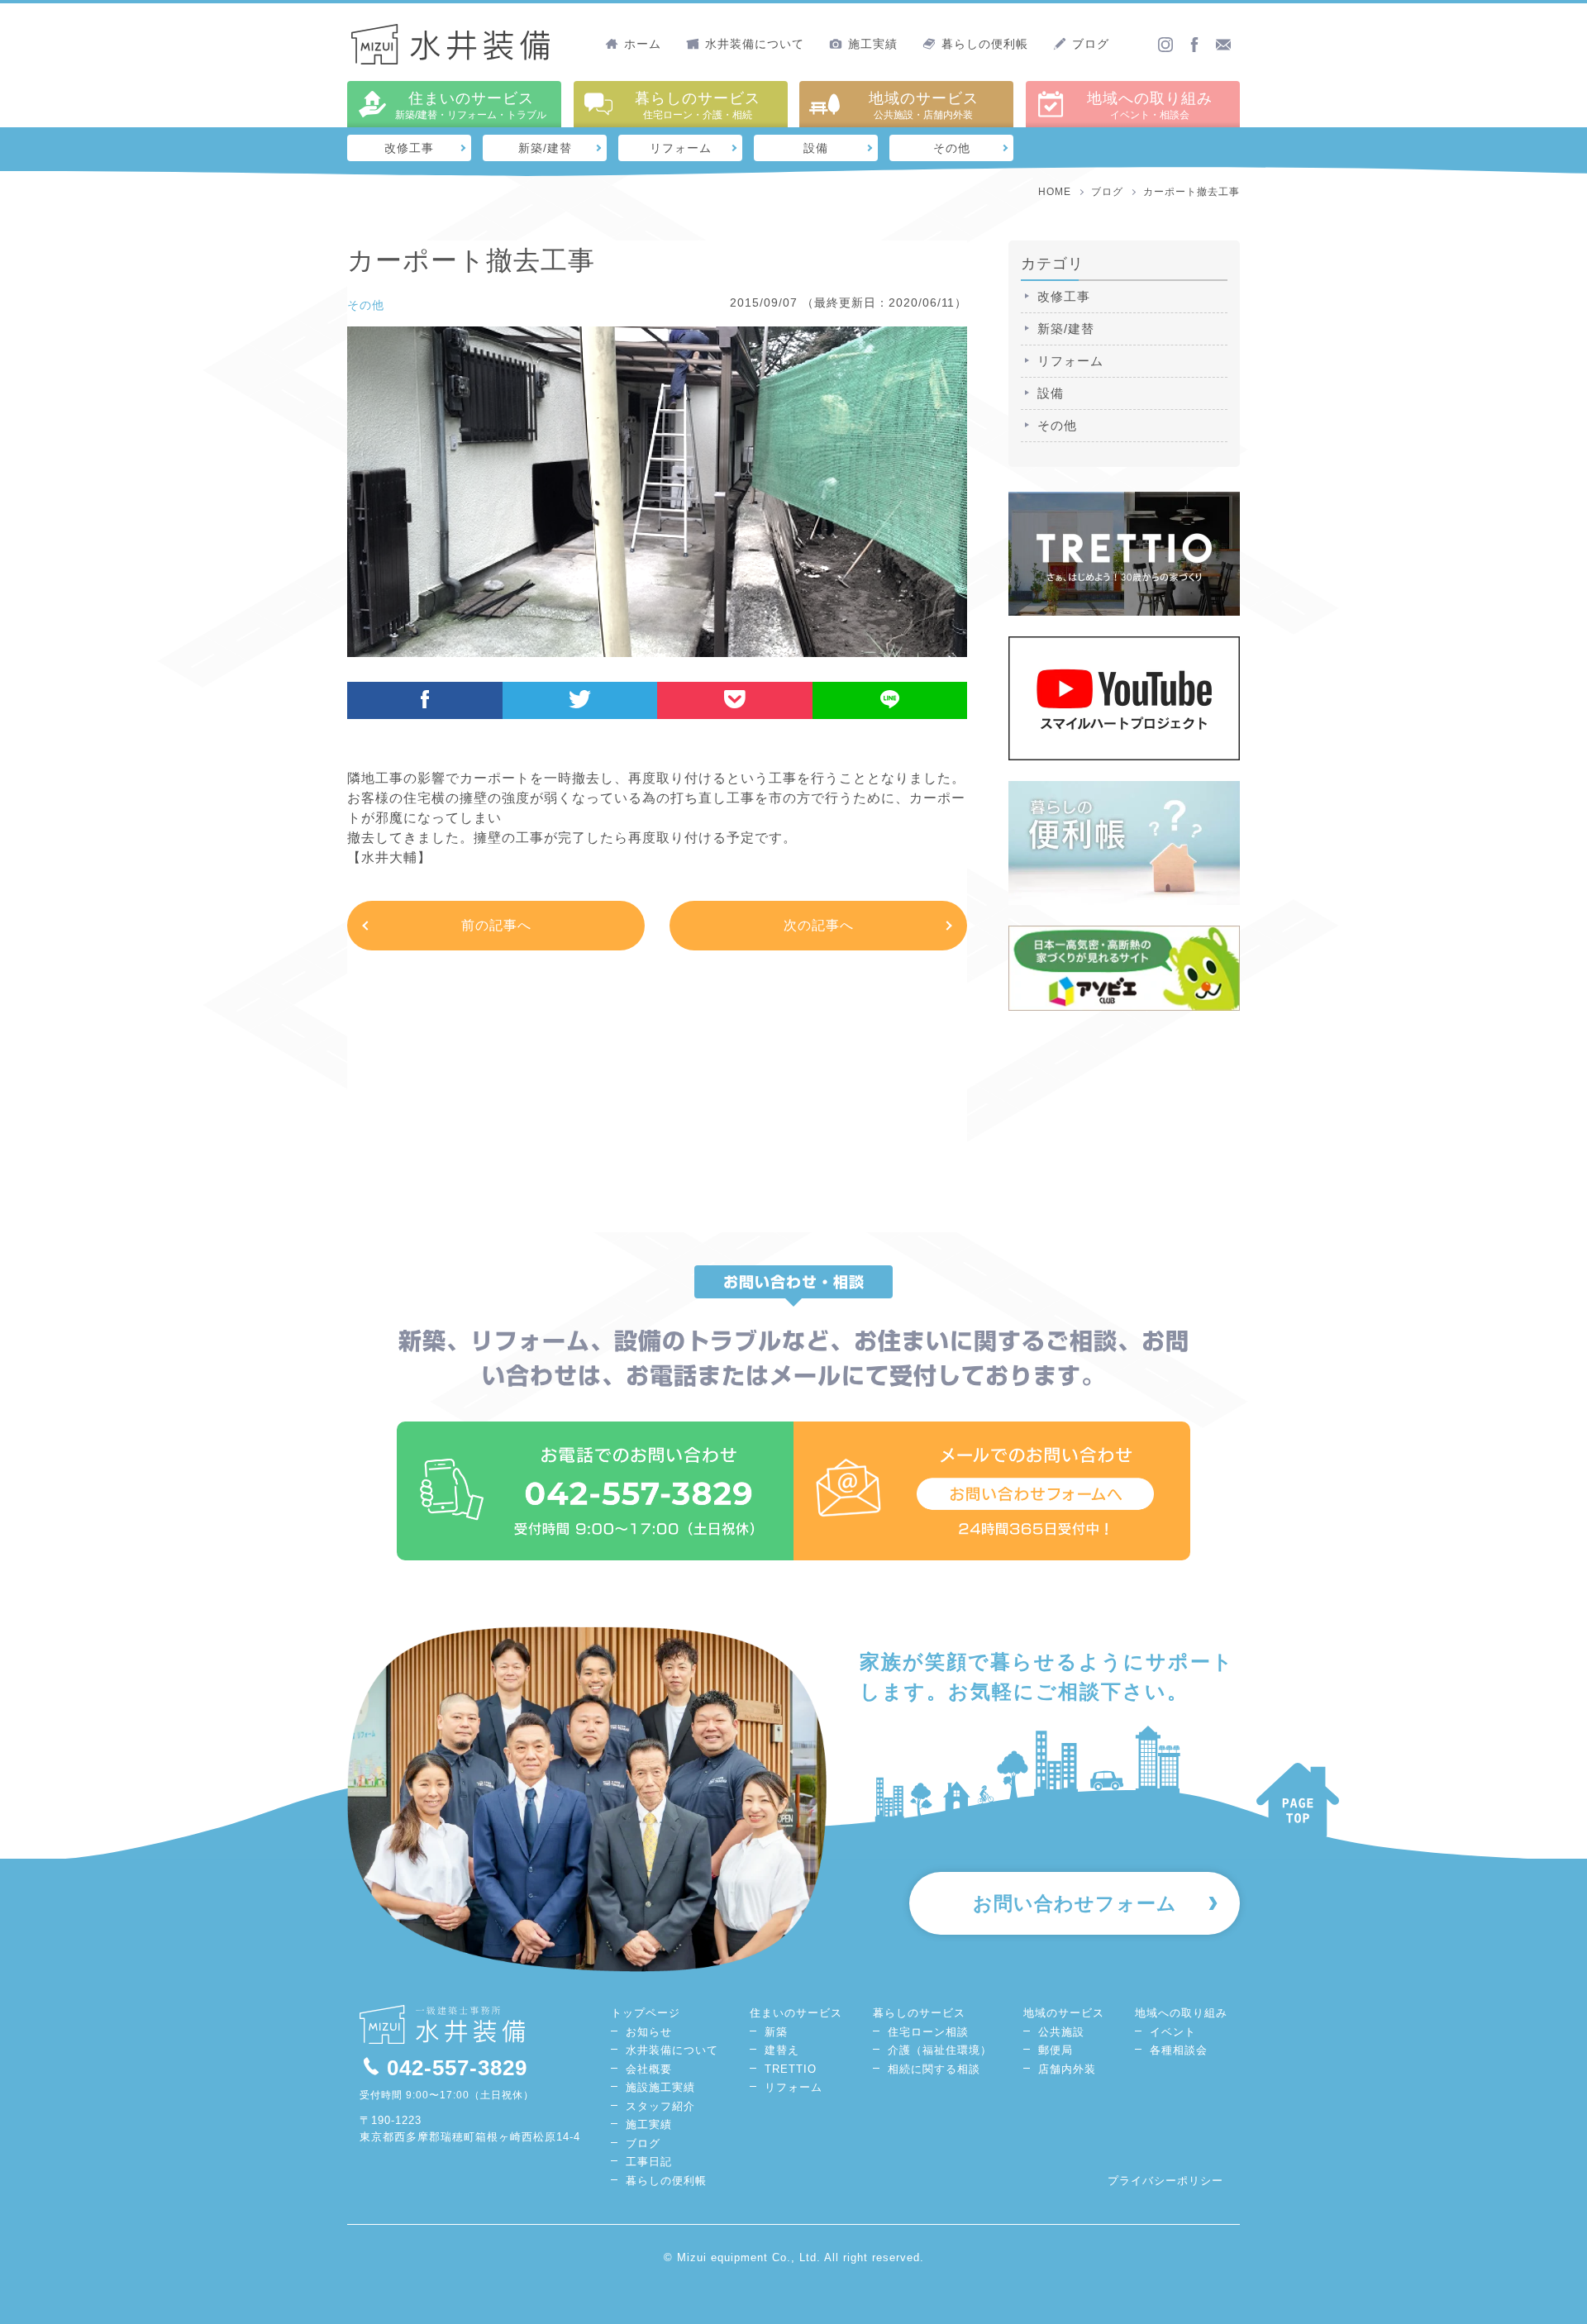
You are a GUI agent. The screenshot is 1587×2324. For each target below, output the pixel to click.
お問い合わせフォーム (1075, 1903)
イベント (1173, 2032)
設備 (816, 148)
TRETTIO (791, 2069)
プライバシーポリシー (1165, 2181)
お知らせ (649, 2032)
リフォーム (681, 148)
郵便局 (1056, 2050)
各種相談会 (1179, 2050)
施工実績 (873, 44)
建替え (782, 2050)
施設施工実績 (660, 2087)
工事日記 (649, 2162)
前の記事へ (496, 925)
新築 (776, 2032)
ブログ (1091, 44)
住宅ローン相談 (928, 2032)
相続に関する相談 (934, 2069)
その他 (952, 148)
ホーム (643, 44)
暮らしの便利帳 (985, 44)
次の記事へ (819, 925)
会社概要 (649, 2069)
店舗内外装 (1067, 2069)
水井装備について (755, 44)
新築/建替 (545, 148)
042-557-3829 (457, 2068)
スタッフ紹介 (660, 2106)
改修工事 (409, 148)
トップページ (646, 2013)
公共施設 (1061, 2032)
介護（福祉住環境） (940, 2050)
